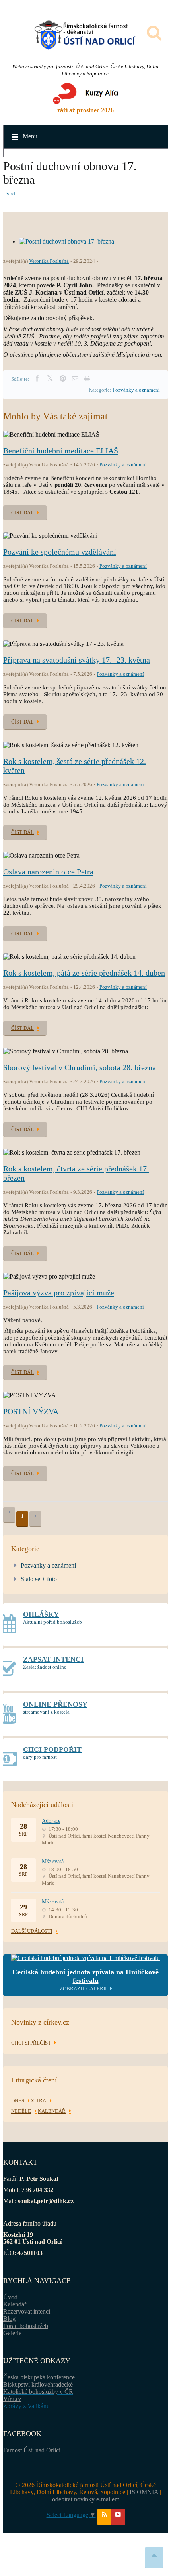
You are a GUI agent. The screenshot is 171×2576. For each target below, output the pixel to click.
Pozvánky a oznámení (136, 390)
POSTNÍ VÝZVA (31, 1411)
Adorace (51, 1821)
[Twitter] (50, 379)
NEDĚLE (21, 2111)
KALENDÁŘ (52, 2111)
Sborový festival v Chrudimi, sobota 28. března (80, 1067)
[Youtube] (118, 2517)
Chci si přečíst (31, 2043)
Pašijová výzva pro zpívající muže (59, 1293)
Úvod (9, 194)
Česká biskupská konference (39, 2377)
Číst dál (22, 513)
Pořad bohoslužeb (26, 2326)
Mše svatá (53, 1861)
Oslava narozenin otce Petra (48, 872)
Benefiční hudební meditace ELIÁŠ (61, 451)
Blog (9, 2319)
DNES (18, 2101)
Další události (32, 1931)
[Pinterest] (63, 379)
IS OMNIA (144, 2492)
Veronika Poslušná (49, 261)
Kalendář (15, 2304)
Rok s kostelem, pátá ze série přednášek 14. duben (84, 973)
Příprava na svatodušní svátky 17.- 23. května (77, 660)
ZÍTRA (39, 2101)
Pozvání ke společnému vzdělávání (60, 552)
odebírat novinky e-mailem (86, 2499)
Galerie (12, 2333)
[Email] (75, 379)
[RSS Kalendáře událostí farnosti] (104, 2517)
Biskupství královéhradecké (38, 2384)
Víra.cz (12, 2399)
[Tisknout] (87, 379)
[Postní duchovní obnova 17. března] (67, 241)
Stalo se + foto (39, 1579)
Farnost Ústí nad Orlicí (32, 2450)
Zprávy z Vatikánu (26, 2406)
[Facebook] (37, 379)
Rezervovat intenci (27, 2311)
